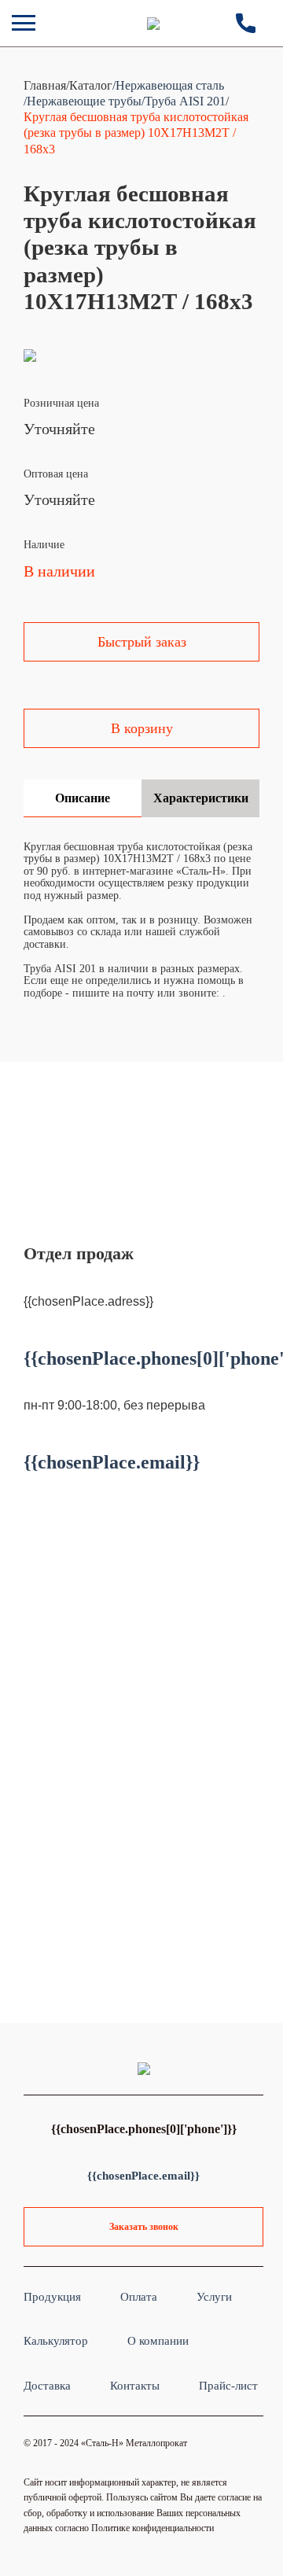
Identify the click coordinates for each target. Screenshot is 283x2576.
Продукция (52, 2296)
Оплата (139, 2296)
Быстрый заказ (142, 642)
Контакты (135, 2385)
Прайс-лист (228, 2385)
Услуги (214, 2296)
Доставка (47, 2385)
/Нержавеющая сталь (168, 85)
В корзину (142, 728)
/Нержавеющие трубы (83, 101)
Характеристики (201, 798)
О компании (158, 2340)
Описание (83, 798)
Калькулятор (56, 2340)
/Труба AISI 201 (184, 101)
